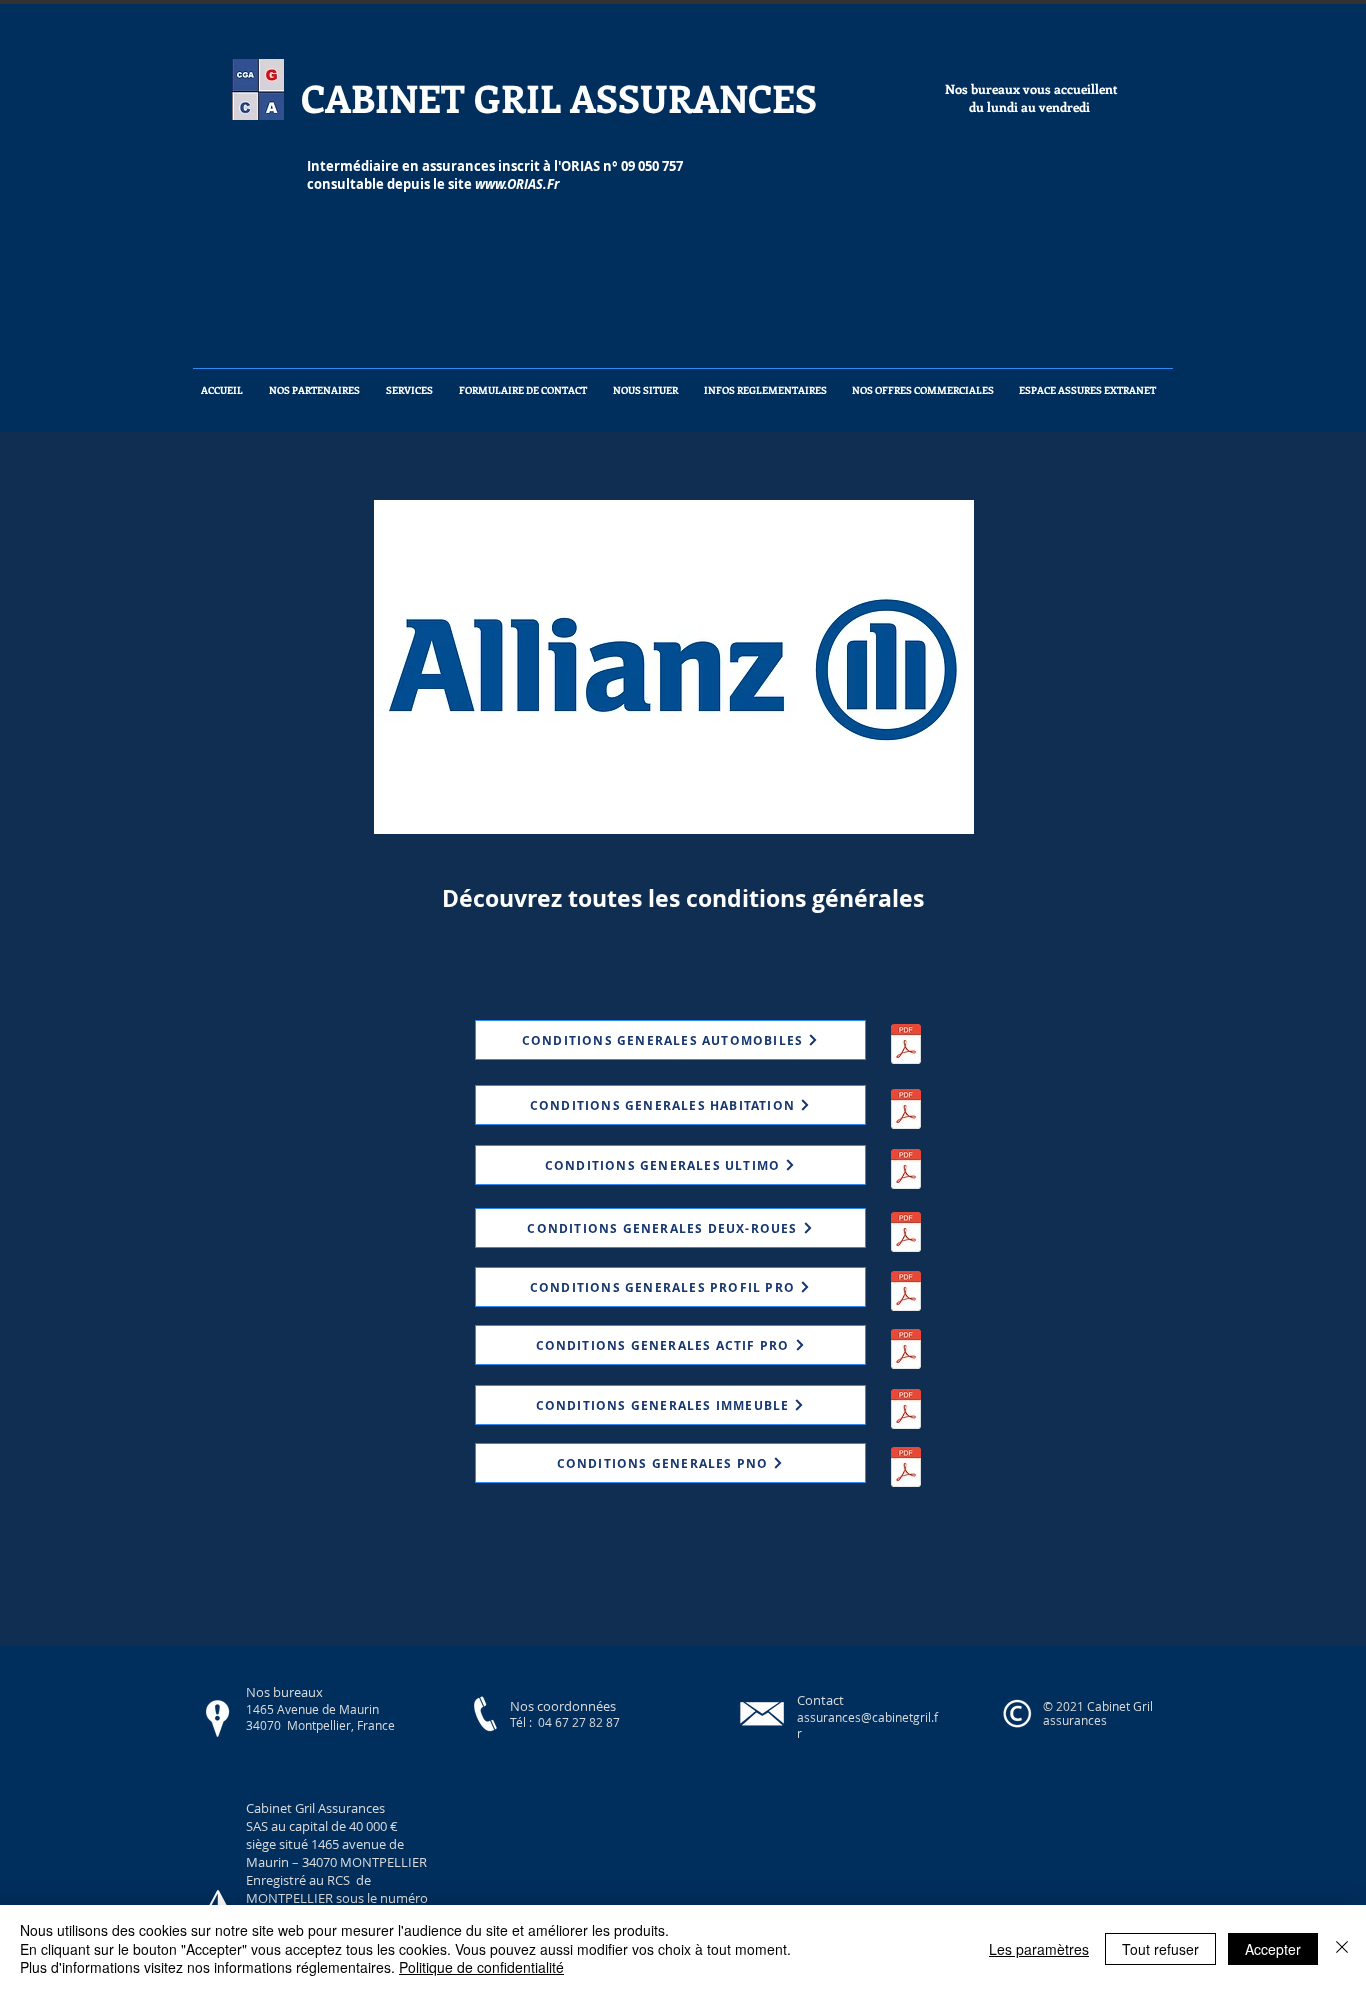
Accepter (1273, 1949)
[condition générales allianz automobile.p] (906, 1046)
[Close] (1342, 1948)
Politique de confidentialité (481, 1967)
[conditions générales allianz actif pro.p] (906, 1351)
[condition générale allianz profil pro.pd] (906, 1293)
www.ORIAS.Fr (517, 184)
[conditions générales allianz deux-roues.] (906, 1234)
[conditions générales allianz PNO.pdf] (906, 1469)
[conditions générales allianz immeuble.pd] (906, 1411)
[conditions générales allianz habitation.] (906, 1111)
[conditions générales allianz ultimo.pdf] (906, 1171)
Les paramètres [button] (1039, 1949)
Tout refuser (1160, 1949)
